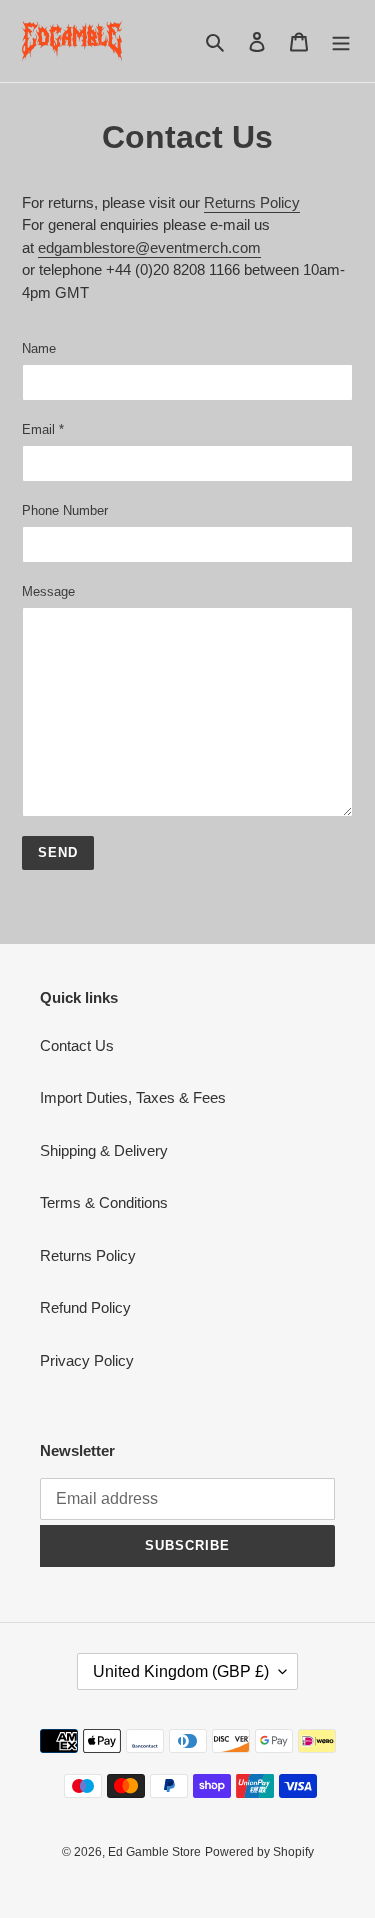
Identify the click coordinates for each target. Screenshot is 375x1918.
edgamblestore (86, 247)
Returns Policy (252, 202)
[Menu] (341, 41)
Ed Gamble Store (154, 1852)
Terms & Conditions (104, 1202)
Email (43, 429)
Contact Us (77, 1045)
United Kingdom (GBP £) (181, 1671)
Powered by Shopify (259, 1852)
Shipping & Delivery (104, 1150)
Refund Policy (85, 1307)
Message (48, 591)
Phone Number (65, 510)
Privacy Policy (87, 1360)
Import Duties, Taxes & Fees (133, 1097)
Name (39, 348)
